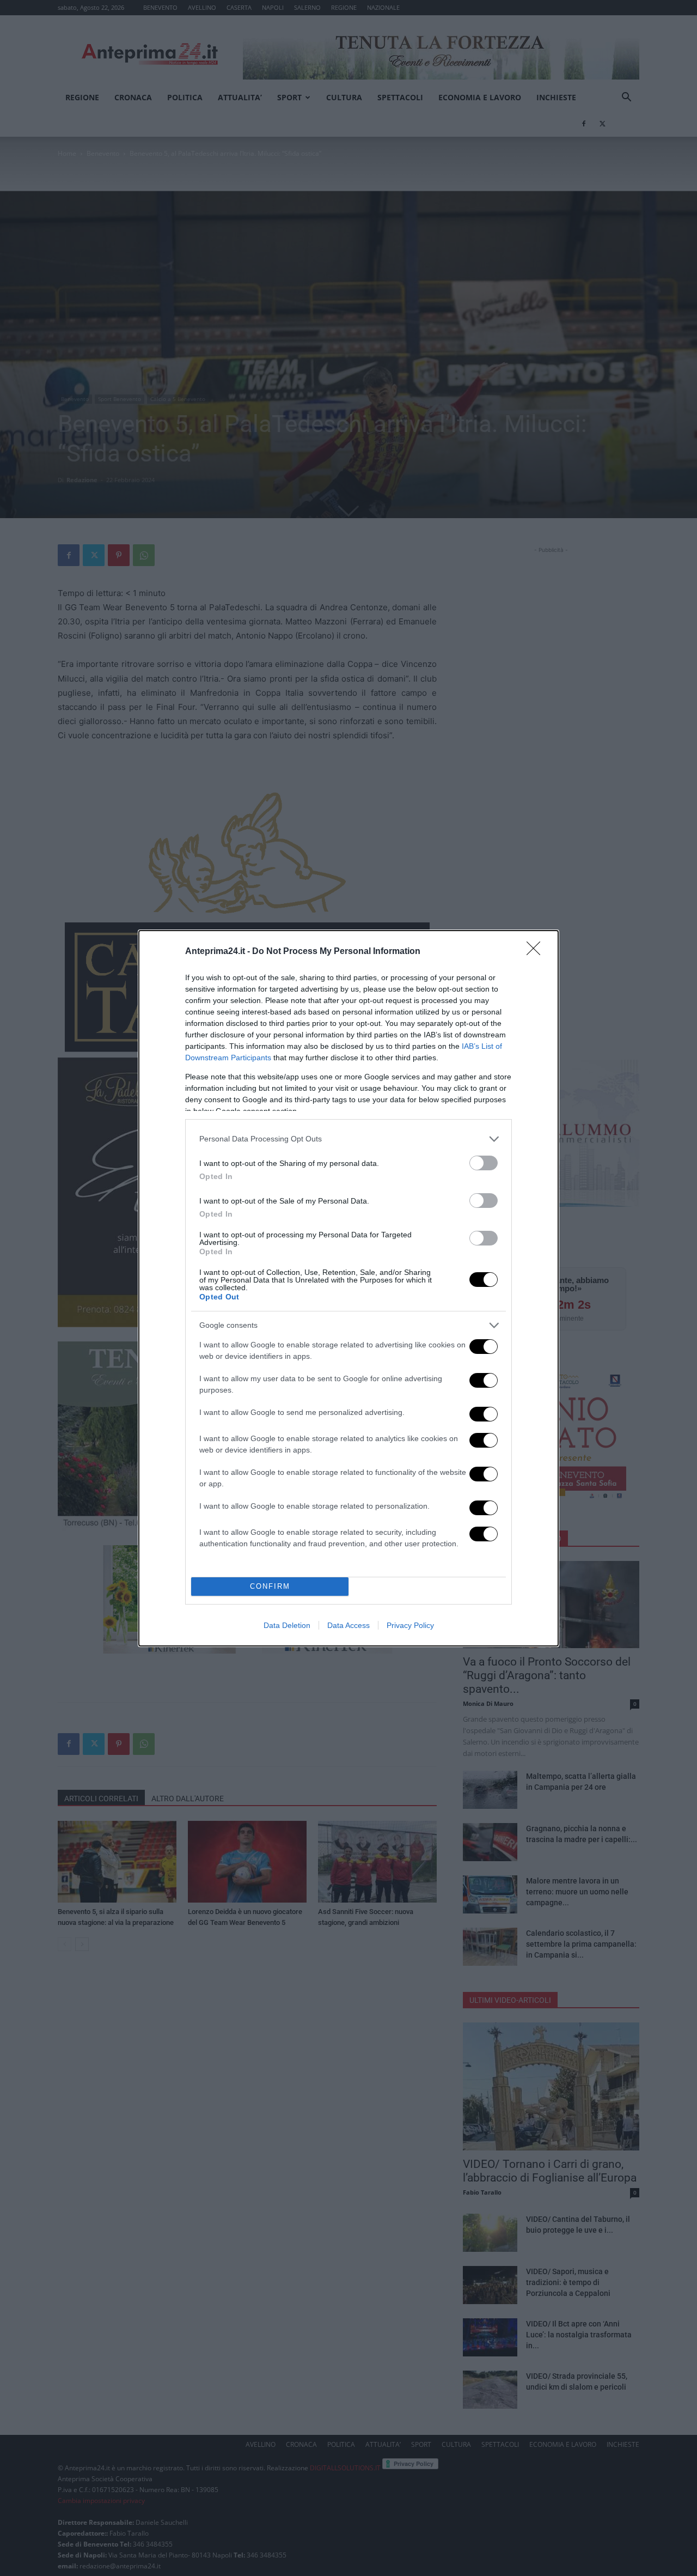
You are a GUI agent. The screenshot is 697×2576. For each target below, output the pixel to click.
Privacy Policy (410, 1625)
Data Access (348, 1625)
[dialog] (348, 1288)
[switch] (484, 1163)
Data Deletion (287, 1625)
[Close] (537, 952)
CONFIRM (270, 1586)
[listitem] (348, 1139)
